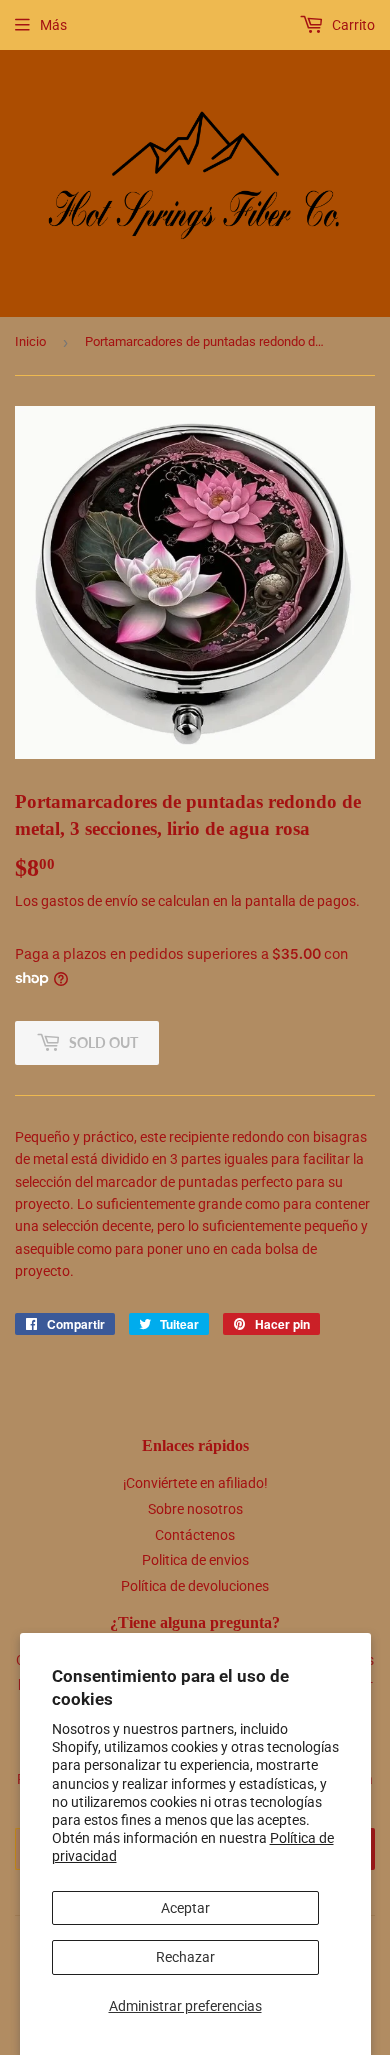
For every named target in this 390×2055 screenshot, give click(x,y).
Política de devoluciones (195, 1586)
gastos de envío (89, 901)
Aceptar (185, 1908)
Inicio (30, 341)
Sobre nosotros (195, 1509)
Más (53, 25)
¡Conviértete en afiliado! (195, 1483)
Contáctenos (195, 1535)
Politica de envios (195, 1560)
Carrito (352, 25)
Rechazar (185, 1957)
